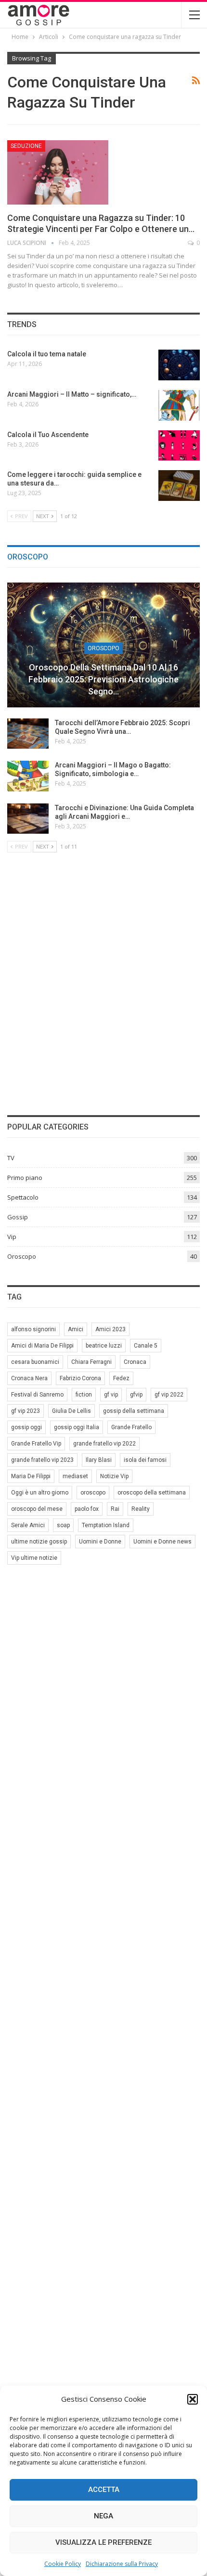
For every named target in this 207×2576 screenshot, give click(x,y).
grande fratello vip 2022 (104, 1444)
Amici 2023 (110, 1329)
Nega (103, 2516)
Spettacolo (23, 1197)
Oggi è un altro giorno (40, 1493)
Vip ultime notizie (34, 1558)
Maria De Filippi (31, 1476)
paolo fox (87, 1509)
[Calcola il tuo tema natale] (179, 365)
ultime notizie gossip (39, 1542)
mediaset (75, 1476)
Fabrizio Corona (80, 1378)
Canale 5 (146, 1346)
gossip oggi (26, 1427)
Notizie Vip (114, 1476)
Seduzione (26, 146)
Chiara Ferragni (91, 1362)
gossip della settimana (134, 1411)
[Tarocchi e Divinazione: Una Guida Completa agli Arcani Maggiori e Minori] (28, 819)
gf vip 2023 (26, 1411)
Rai (115, 1509)
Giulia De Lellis (71, 1411)
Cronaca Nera (29, 1378)
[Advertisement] (103, 982)
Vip (12, 1237)
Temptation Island (106, 1525)
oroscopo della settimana (152, 1493)
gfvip (136, 1395)
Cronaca (135, 1362)
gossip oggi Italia (77, 1427)
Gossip (18, 1217)
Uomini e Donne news (162, 1542)
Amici (76, 1329)
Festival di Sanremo (37, 1395)
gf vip (111, 1395)
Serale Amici (28, 1525)
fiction (84, 1395)
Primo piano (25, 1178)
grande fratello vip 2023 (42, 1460)
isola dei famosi (145, 1460)
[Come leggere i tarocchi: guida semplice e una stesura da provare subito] (179, 486)
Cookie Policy (63, 2564)
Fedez (121, 1378)
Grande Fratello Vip (36, 1444)
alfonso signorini (33, 1329)
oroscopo (93, 1493)
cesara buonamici (35, 1362)
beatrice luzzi (104, 1346)
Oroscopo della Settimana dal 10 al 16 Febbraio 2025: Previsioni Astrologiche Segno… (103, 679)
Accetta (104, 2490)
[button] (193, 2399)
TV (11, 1158)
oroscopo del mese (37, 1509)
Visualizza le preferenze (103, 2542)
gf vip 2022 (169, 1395)
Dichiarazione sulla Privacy (122, 2564)
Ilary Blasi (99, 1460)
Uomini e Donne (100, 1542)
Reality (141, 1509)
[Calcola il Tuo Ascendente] (179, 446)
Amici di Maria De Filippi (42, 1346)
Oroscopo (103, 648)
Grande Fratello (131, 1427)
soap (63, 1525)
